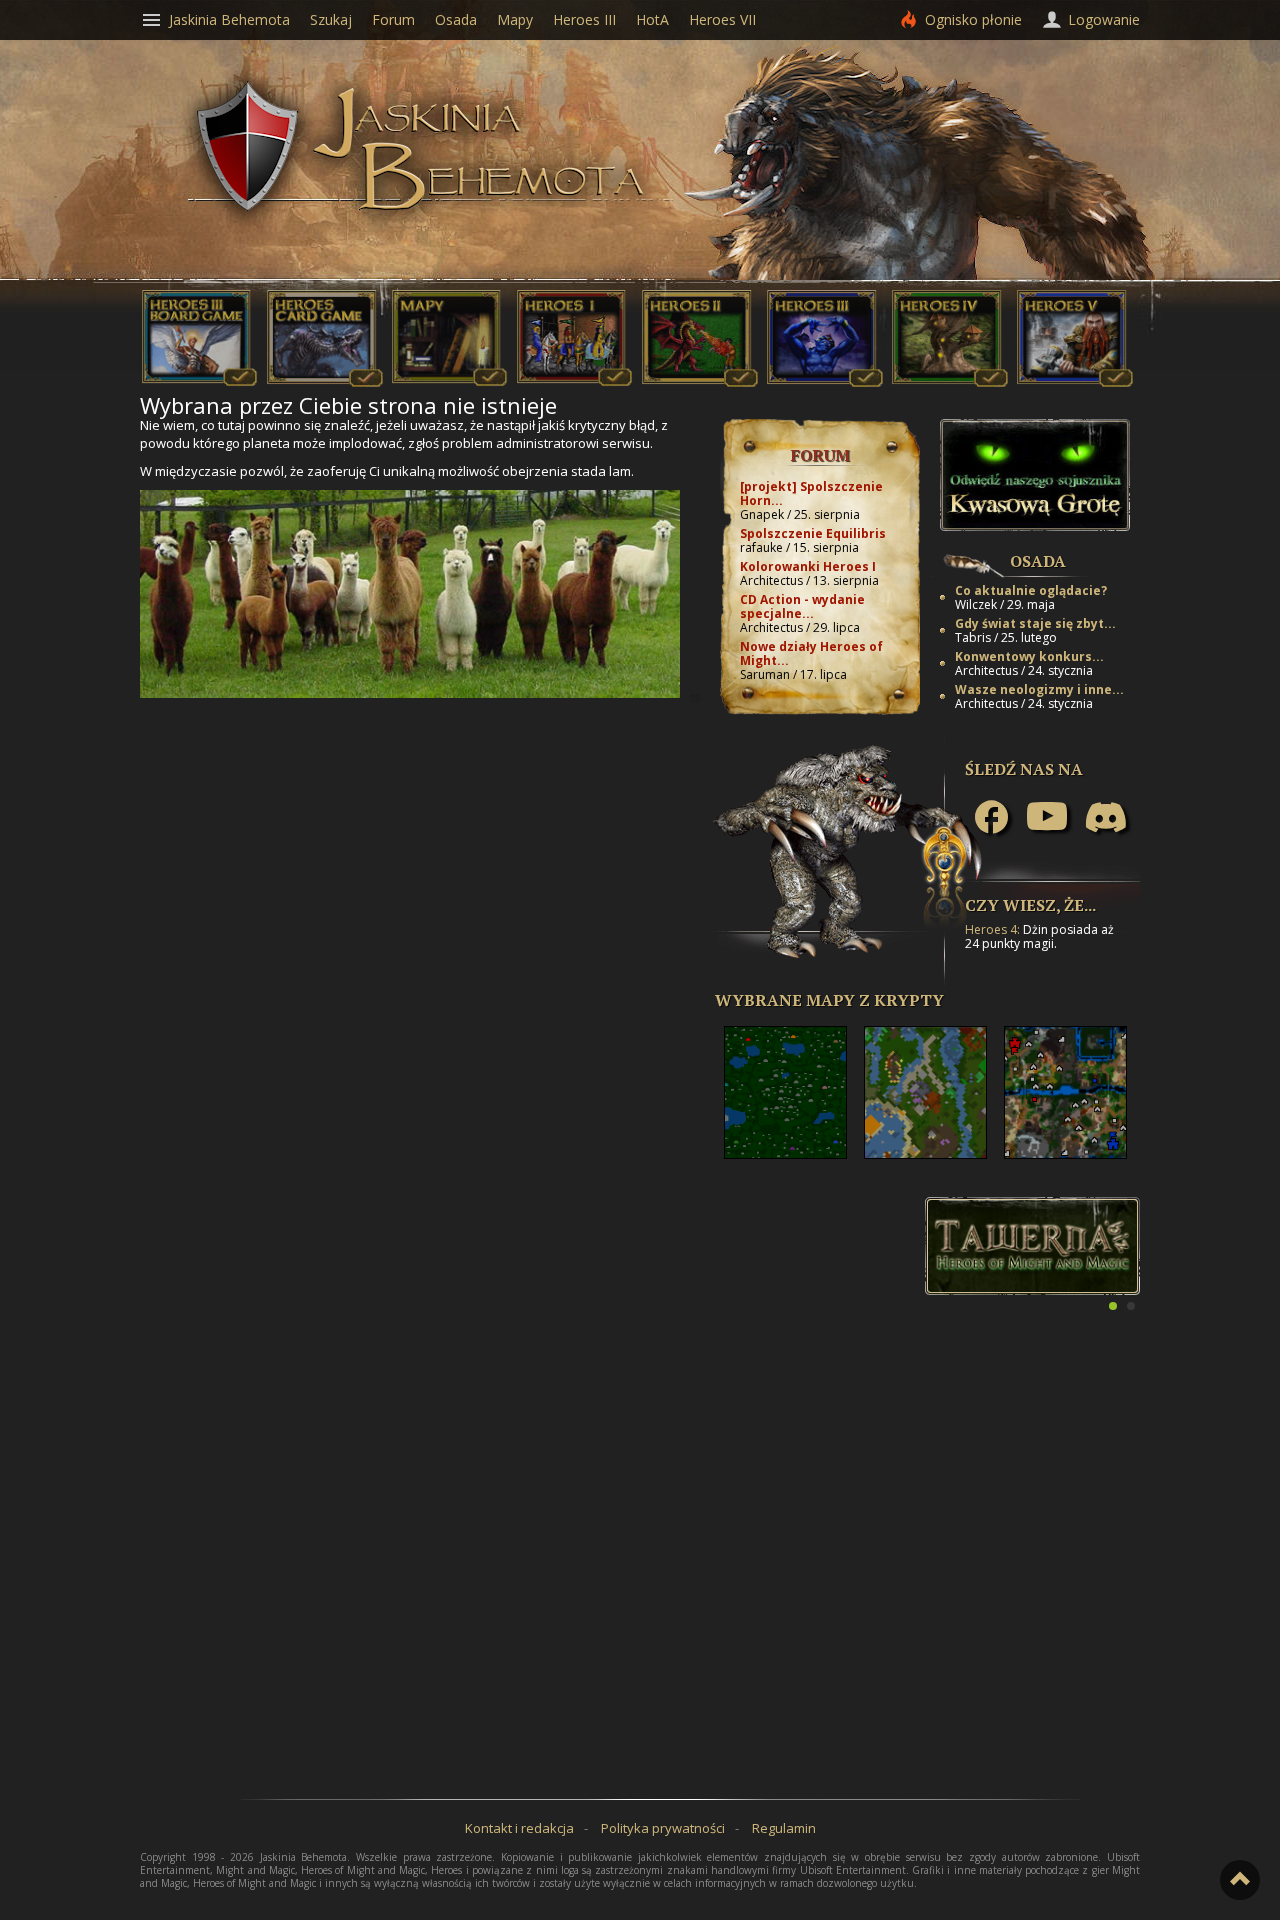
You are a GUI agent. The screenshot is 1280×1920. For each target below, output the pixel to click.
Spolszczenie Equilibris (813, 533)
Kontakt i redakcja (519, 1828)
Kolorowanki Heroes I (808, 566)
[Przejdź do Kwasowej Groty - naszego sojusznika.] (1035, 526)
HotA (652, 19)
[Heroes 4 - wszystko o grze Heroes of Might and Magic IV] (950, 382)
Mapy (515, 19)
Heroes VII (722, 19)
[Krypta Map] (450, 382)
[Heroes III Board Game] (200, 382)
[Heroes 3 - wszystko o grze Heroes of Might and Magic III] (825, 382)
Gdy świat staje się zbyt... (1035, 623)
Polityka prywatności (663, 1828)
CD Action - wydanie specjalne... (802, 606)
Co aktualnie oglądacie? (1031, 590)
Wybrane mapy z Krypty (829, 1000)
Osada (1038, 561)
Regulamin (784, 1828)
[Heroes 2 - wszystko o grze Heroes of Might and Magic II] (700, 382)
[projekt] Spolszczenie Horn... (811, 493)
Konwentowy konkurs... (1029, 656)
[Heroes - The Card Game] (325, 382)
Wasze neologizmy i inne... (1039, 689)
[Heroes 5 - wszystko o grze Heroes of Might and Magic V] (1075, 382)
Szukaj (331, 19)
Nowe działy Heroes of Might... (811, 653)
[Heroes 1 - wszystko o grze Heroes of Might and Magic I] (575, 382)
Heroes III (584, 19)
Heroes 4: (992, 929)
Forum (820, 455)
